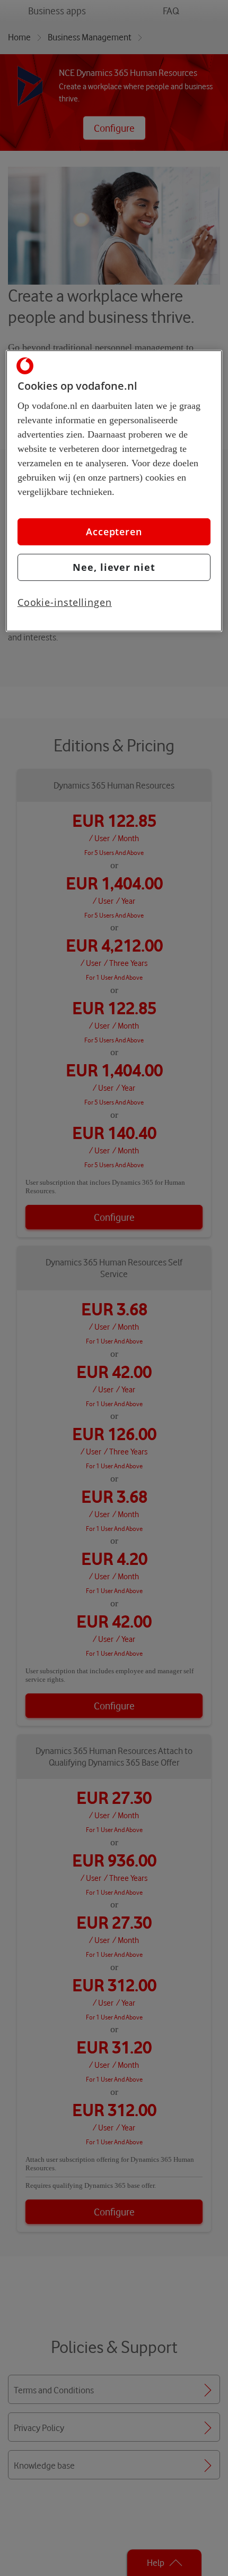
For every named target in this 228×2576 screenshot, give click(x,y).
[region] (114, 491)
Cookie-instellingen (65, 602)
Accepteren (114, 532)
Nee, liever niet (114, 567)
